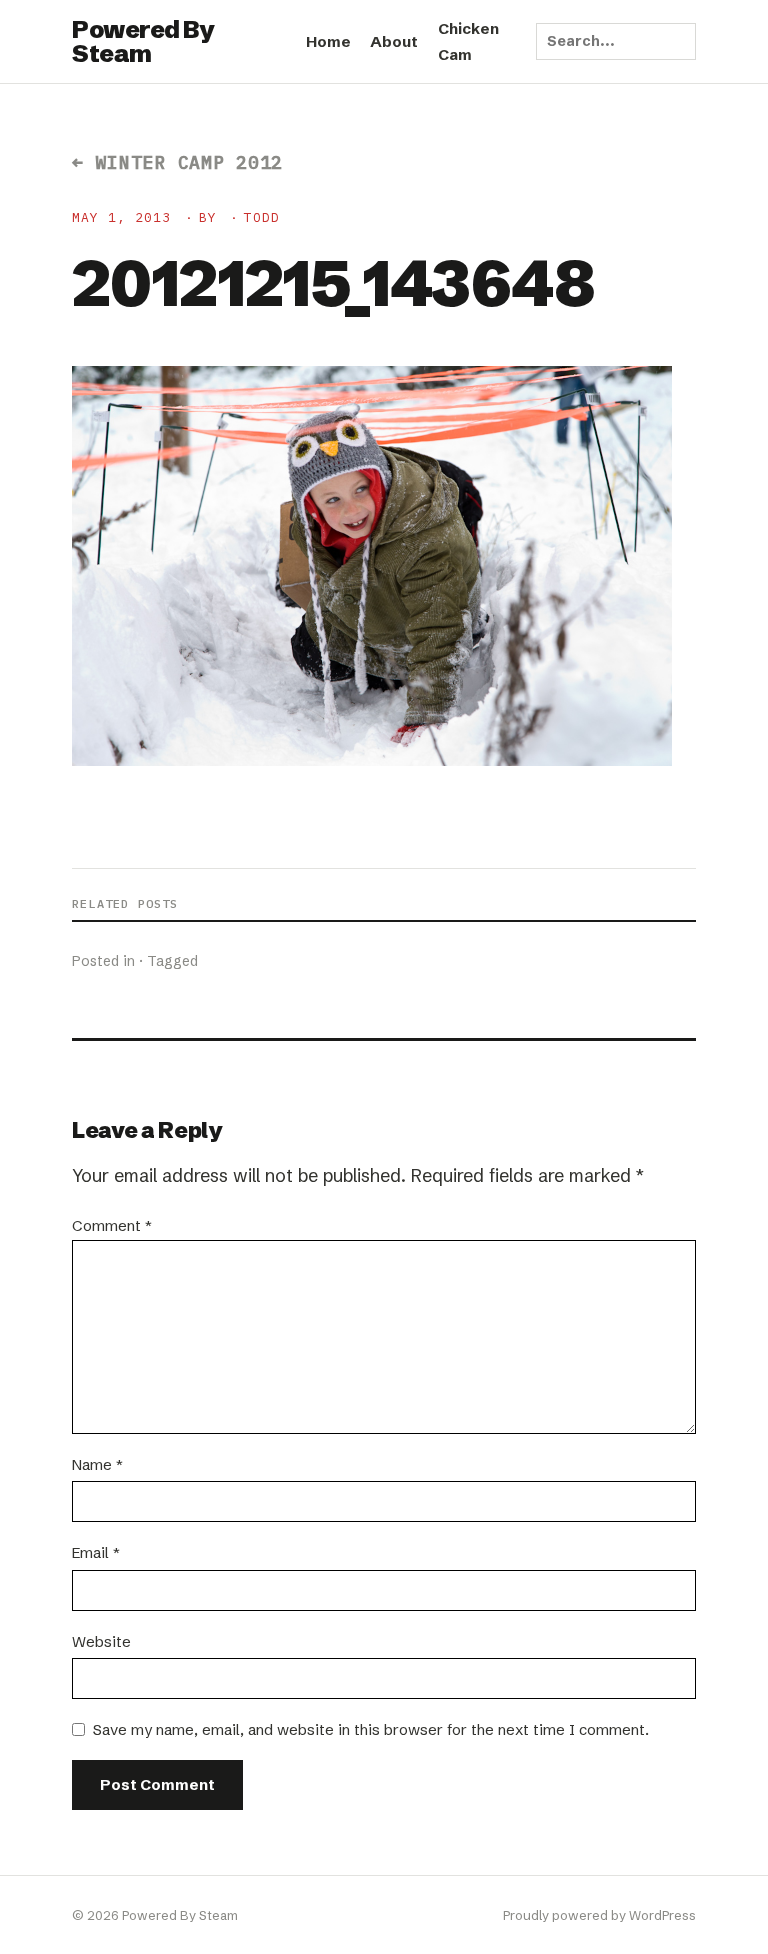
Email (96, 1552)
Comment (112, 1225)
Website (101, 1641)
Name (97, 1464)
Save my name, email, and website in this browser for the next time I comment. (371, 1729)
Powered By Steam (143, 41)
